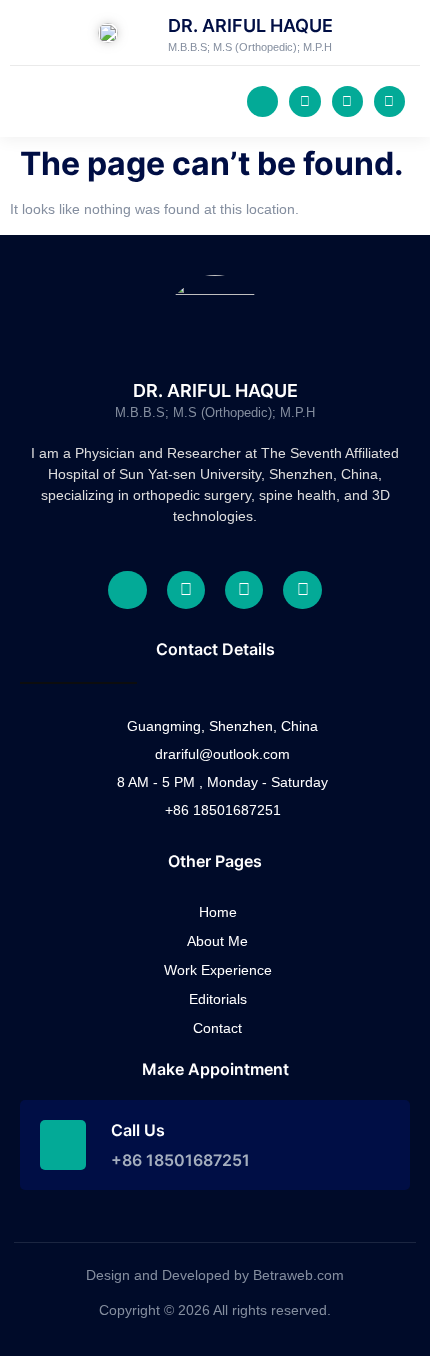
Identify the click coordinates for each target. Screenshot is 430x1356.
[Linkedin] (389, 101)
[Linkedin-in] (302, 590)
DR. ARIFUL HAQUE (250, 25)
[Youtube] (347, 101)
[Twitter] (304, 101)
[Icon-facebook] (262, 101)
